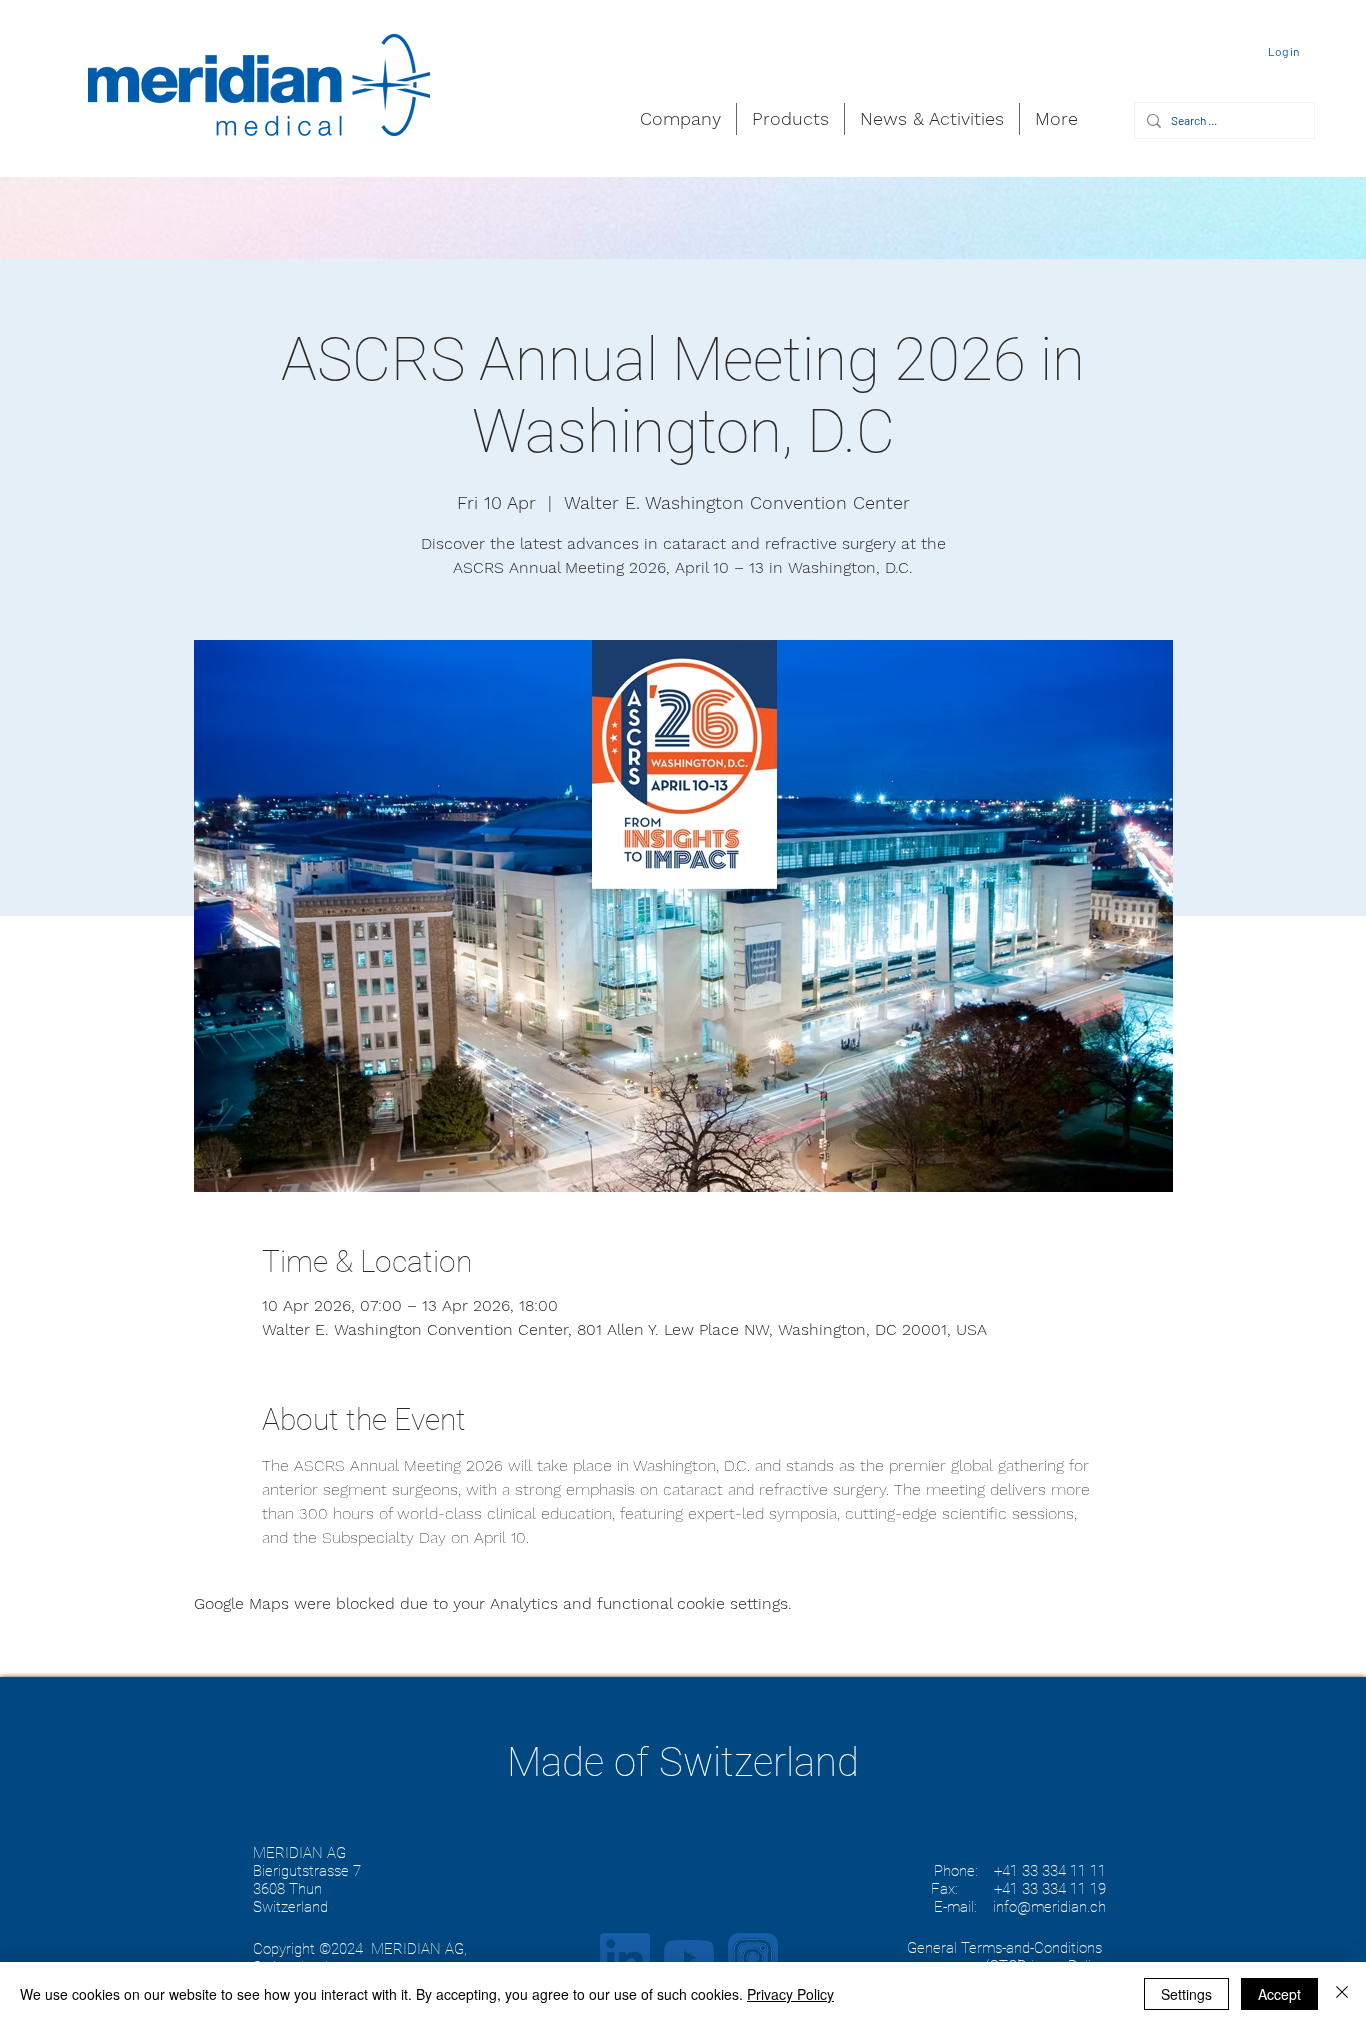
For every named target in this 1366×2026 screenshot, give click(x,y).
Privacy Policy (790, 1994)
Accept (1279, 1994)
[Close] (1342, 1994)
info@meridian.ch (1049, 1907)
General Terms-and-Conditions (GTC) (1004, 1957)
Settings (1186, 1994)
